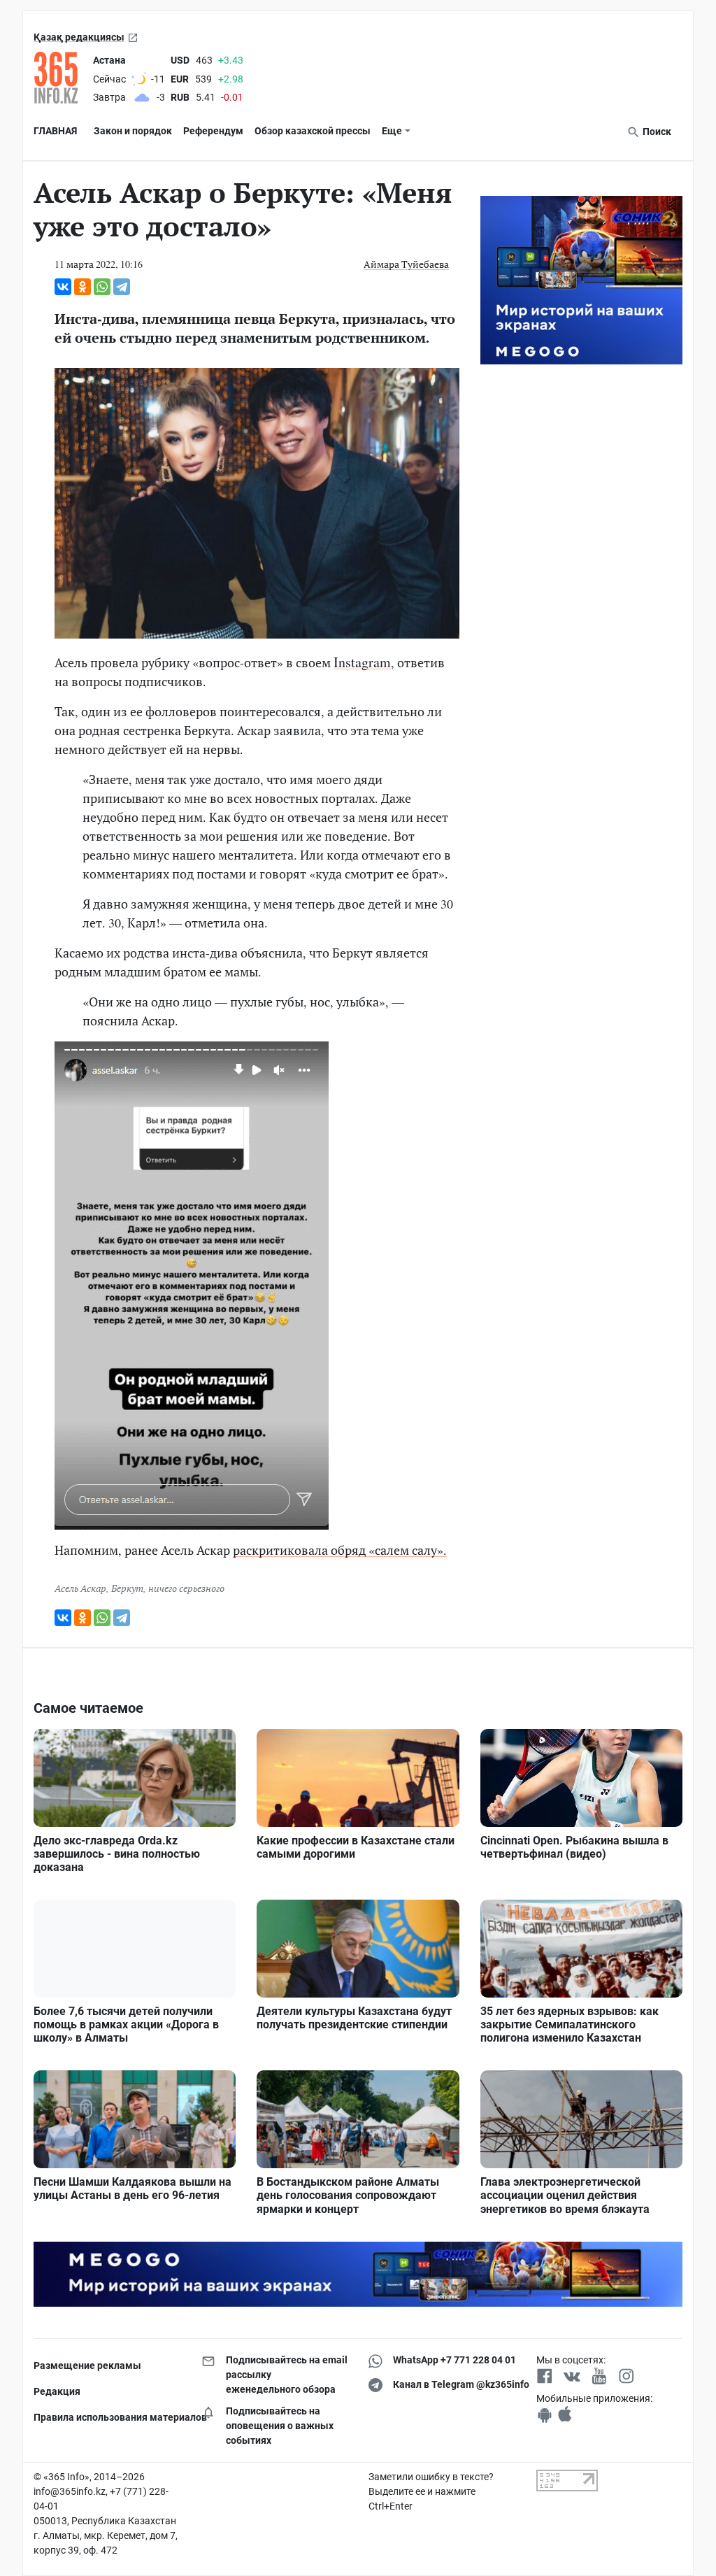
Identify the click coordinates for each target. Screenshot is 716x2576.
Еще (392, 131)
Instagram (362, 662)
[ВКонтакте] (63, 287)
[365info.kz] (60, 78)
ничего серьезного (186, 1588)
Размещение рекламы (87, 2365)
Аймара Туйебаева (406, 264)
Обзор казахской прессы (313, 131)
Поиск (656, 131)
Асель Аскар (80, 1588)
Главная (55, 131)
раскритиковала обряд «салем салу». (340, 1550)
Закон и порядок (133, 131)
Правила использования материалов (107, 2417)
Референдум (213, 131)
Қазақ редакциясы (79, 37)
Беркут (127, 1588)
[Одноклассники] (83, 287)
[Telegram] (122, 287)
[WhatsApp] (102, 287)
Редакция (57, 2391)
